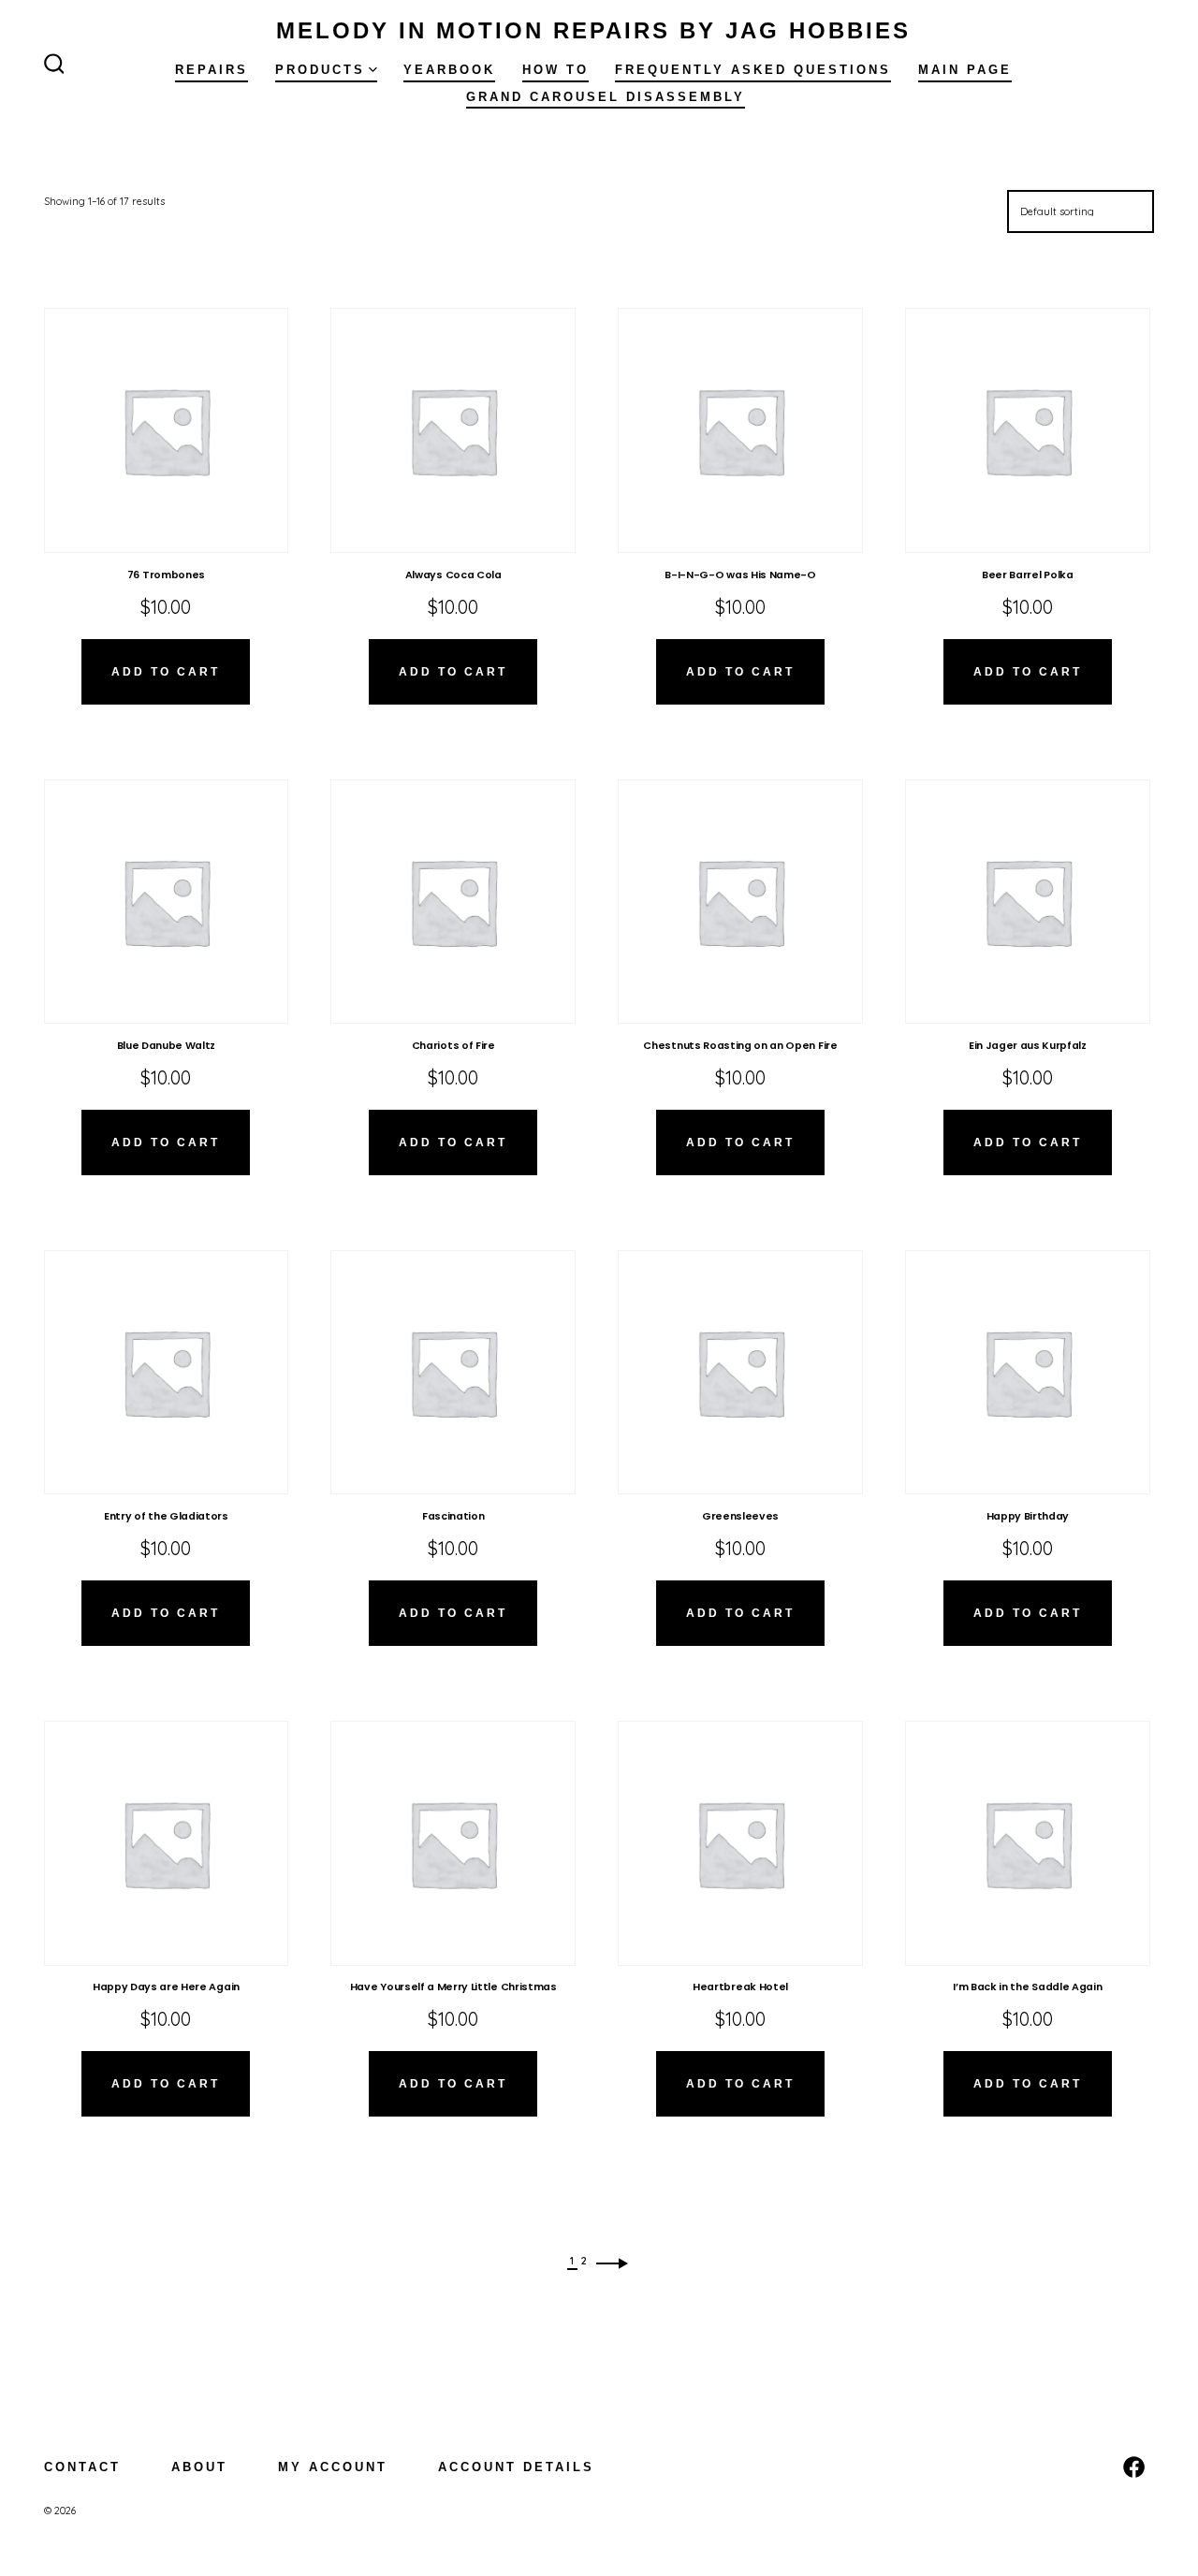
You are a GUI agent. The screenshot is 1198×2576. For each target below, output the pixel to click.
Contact (82, 2467)
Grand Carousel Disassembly (606, 97)
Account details (516, 2467)
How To (555, 70)
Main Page (965, 70)
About (199, 2467)
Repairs (212, 70)
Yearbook (449, 70)
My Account (333, 2467)
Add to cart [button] (166, 672)
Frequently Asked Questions (753, 70)
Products (320, 70)
